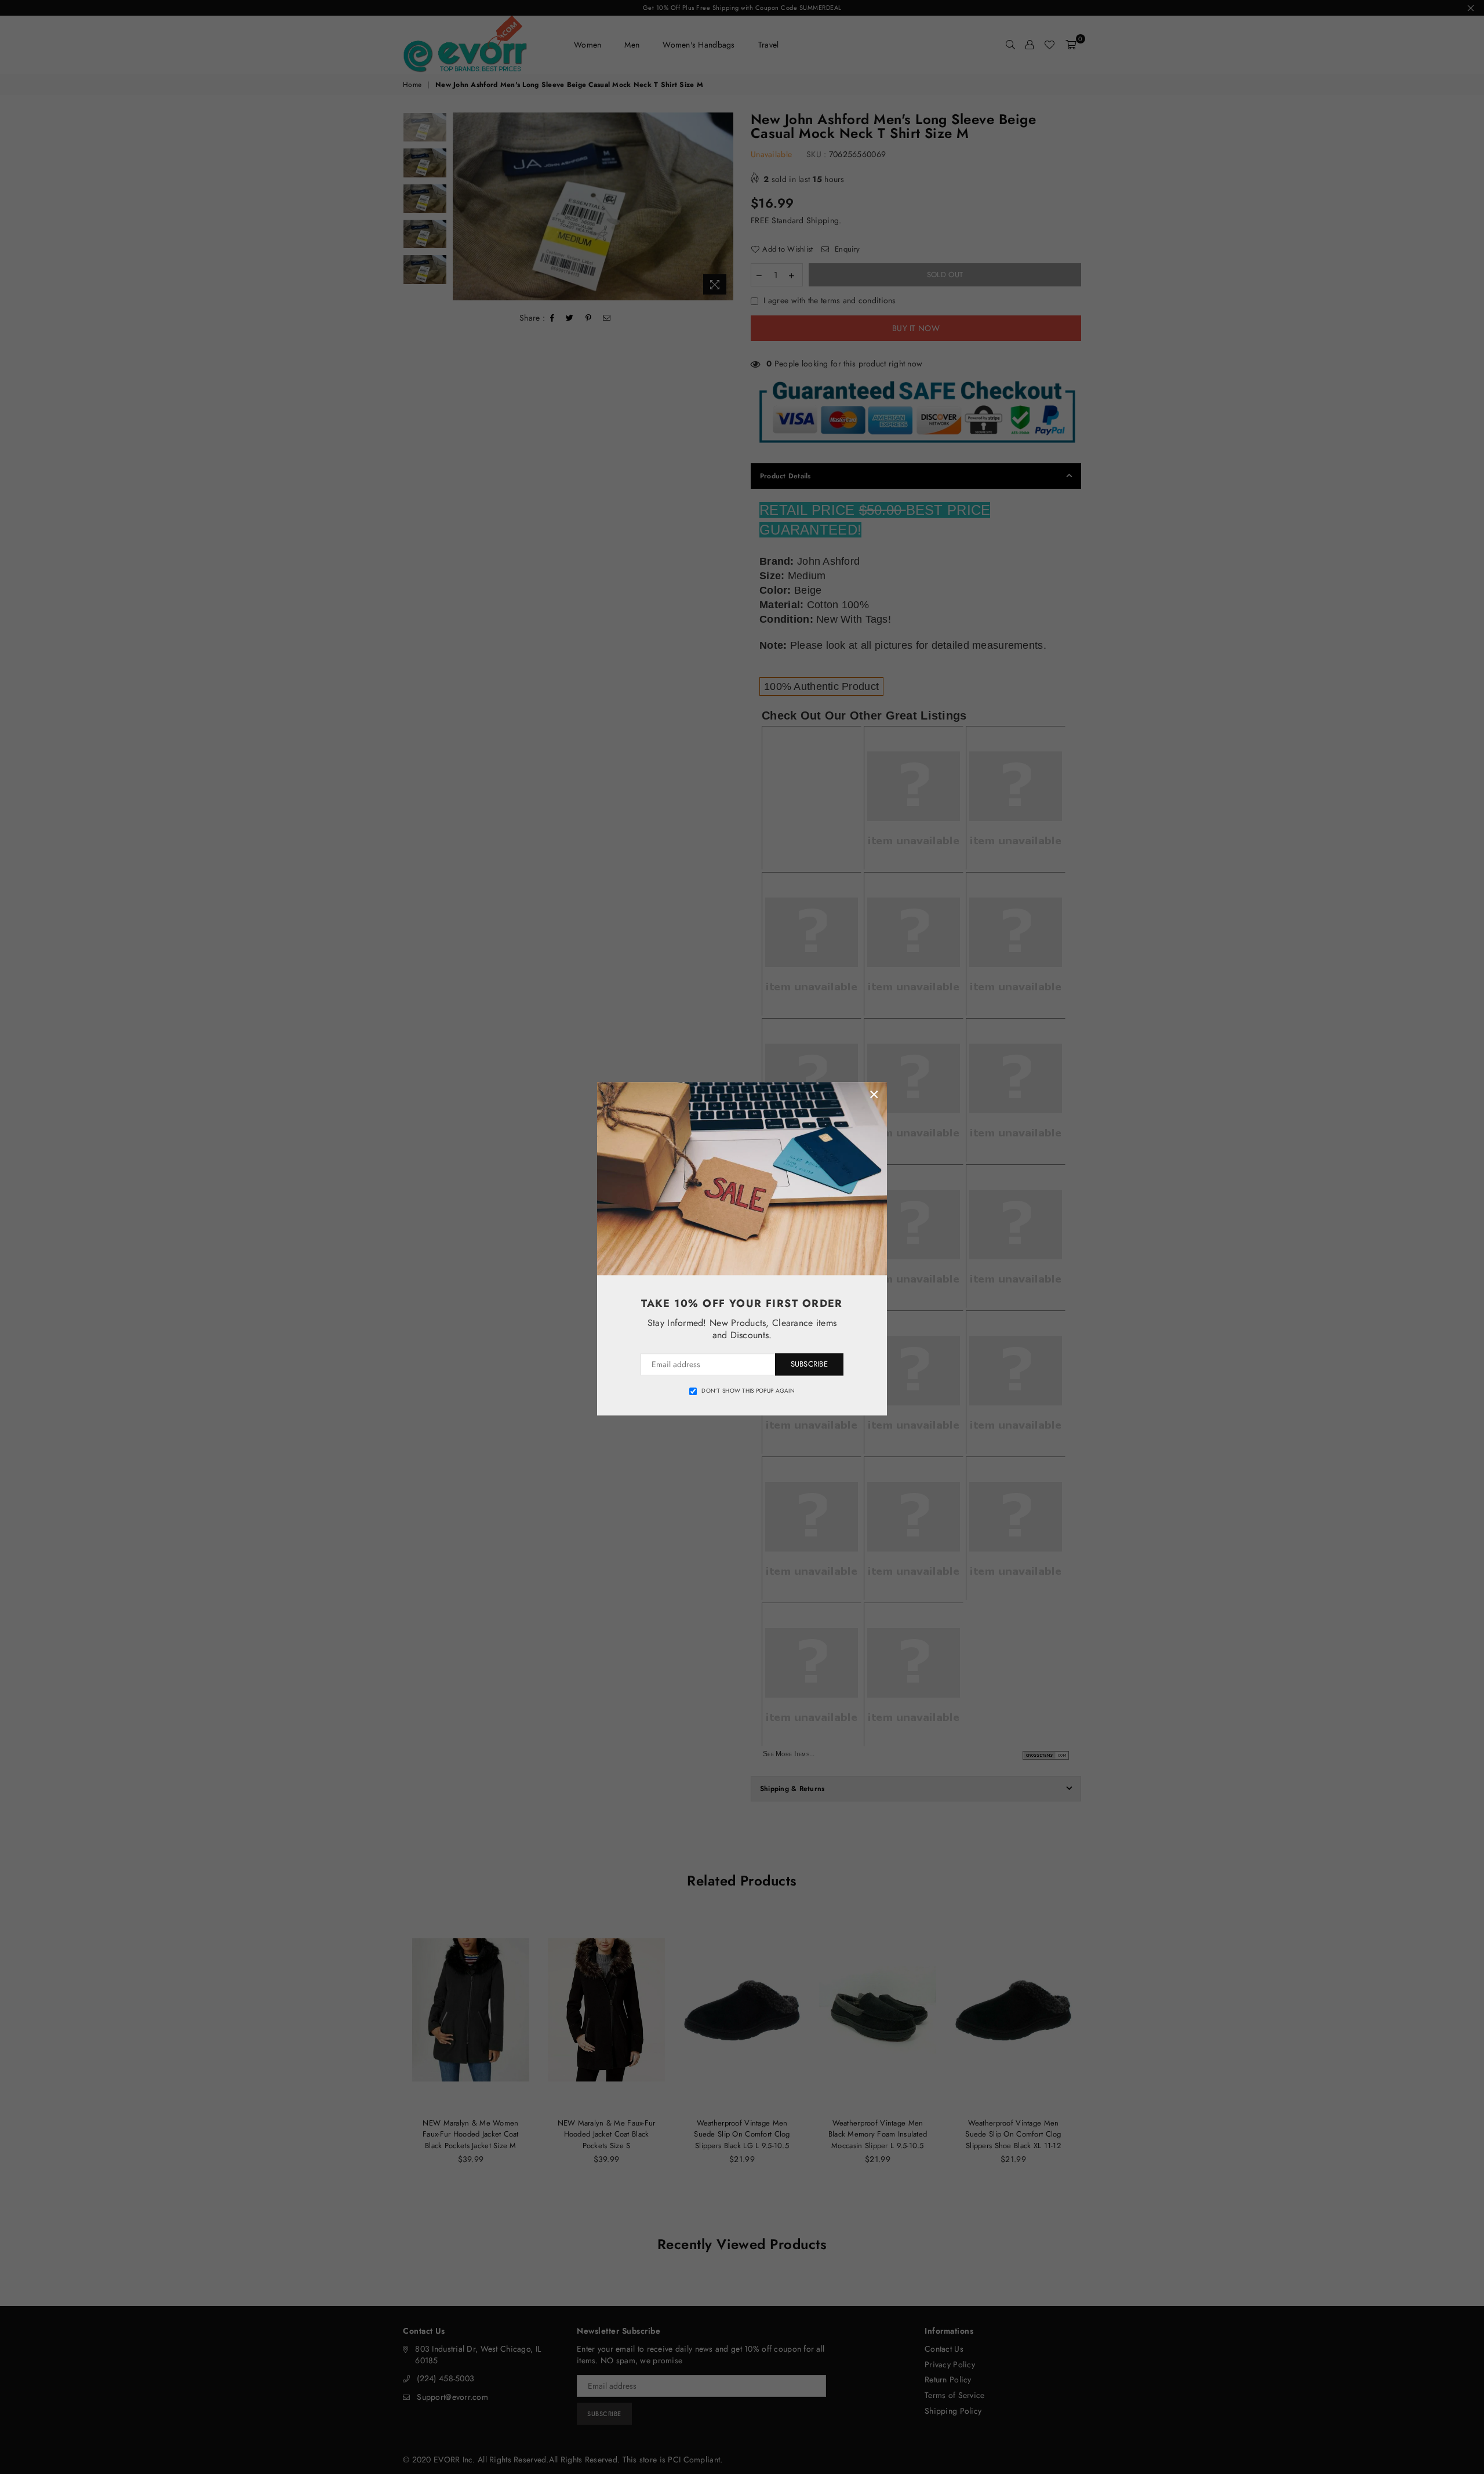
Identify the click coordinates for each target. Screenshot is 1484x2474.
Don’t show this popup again (748, 1391)
